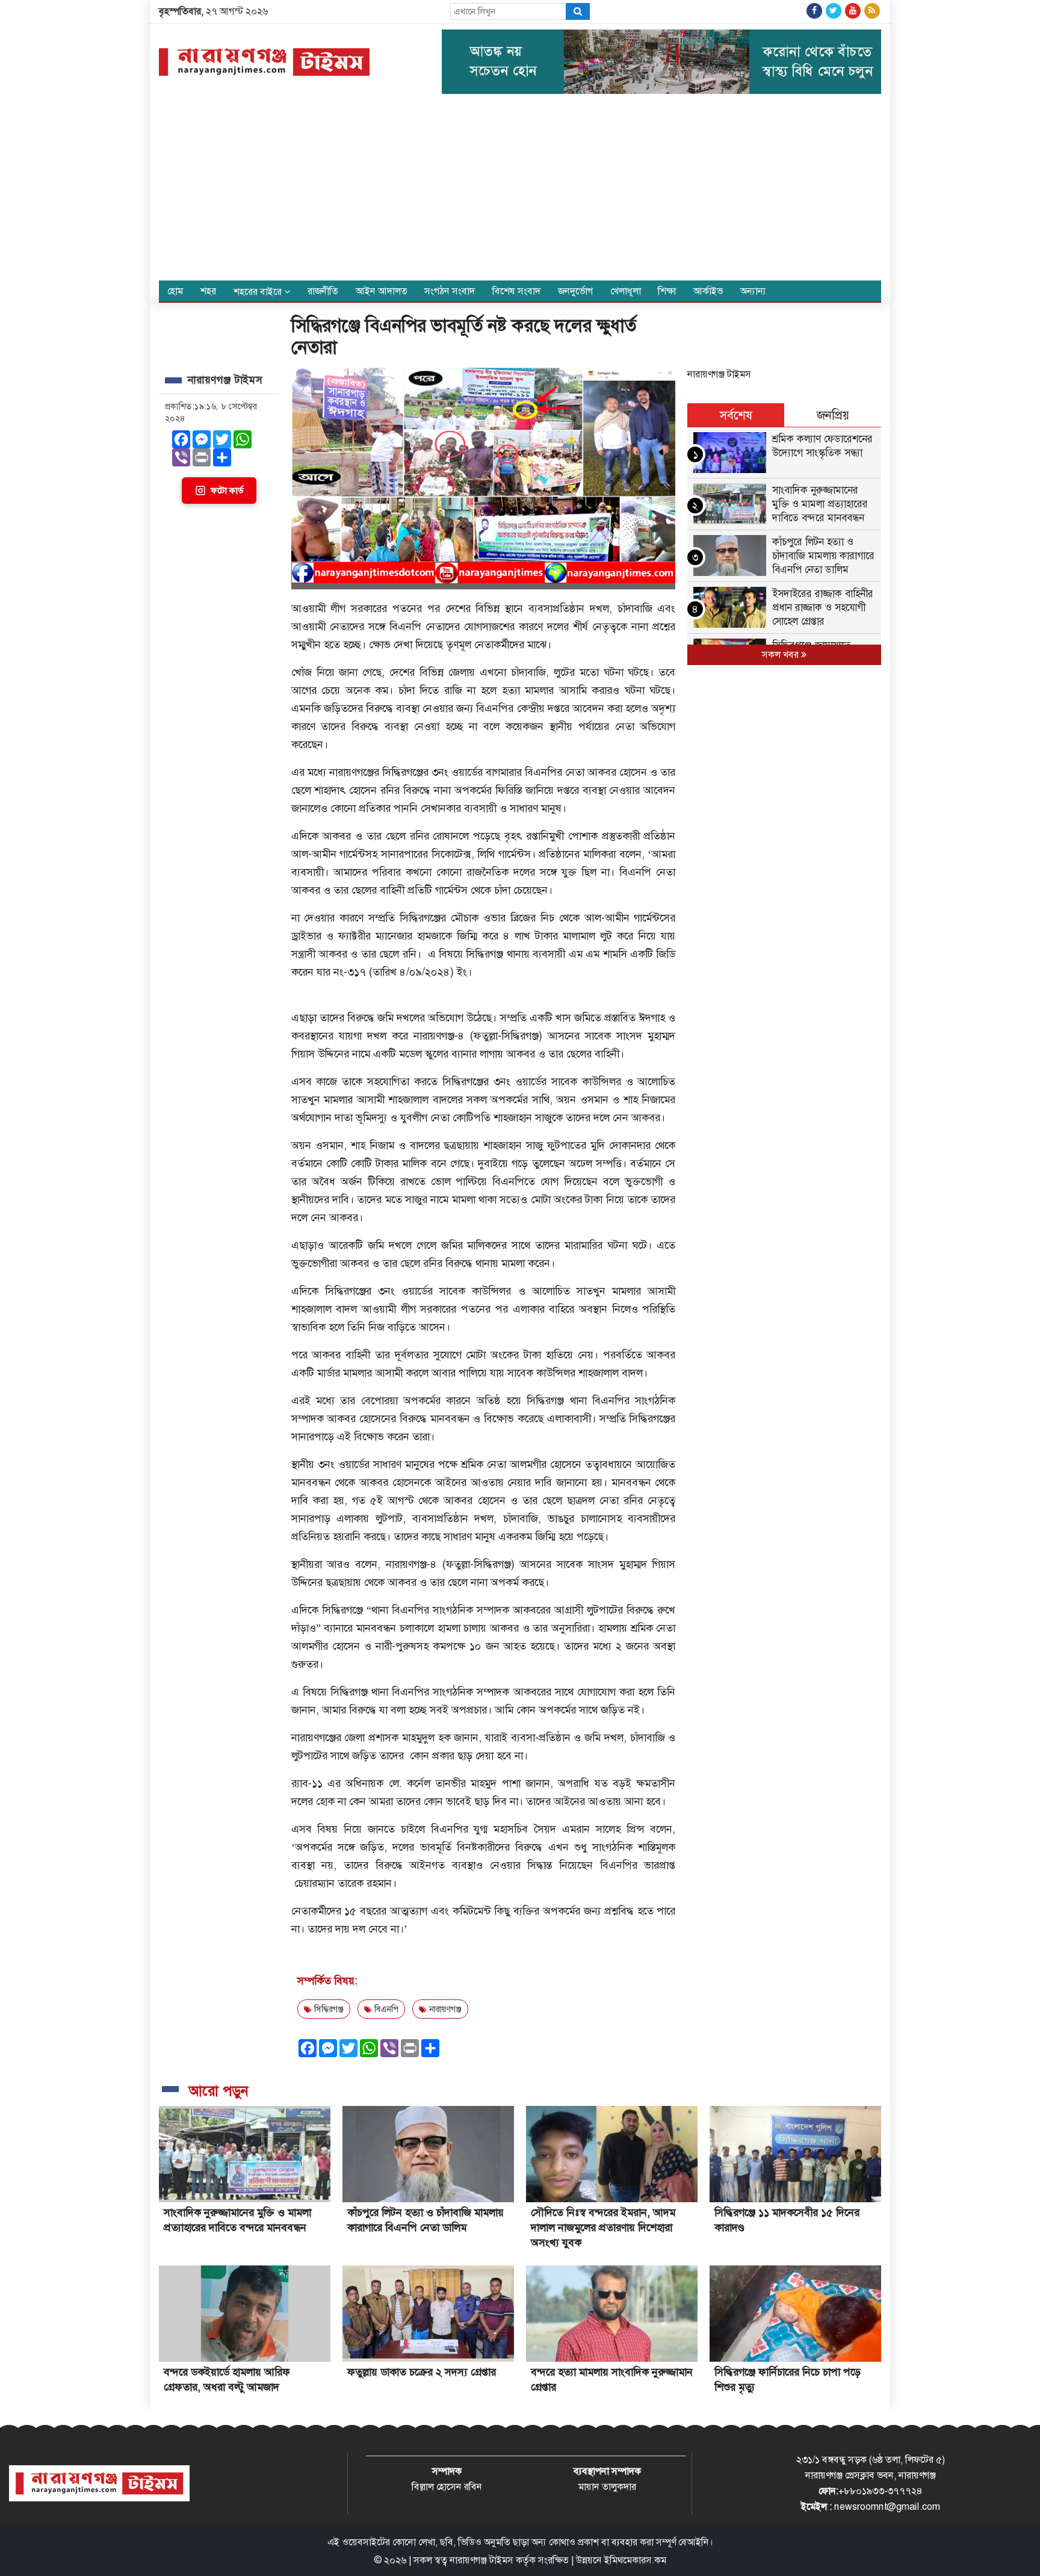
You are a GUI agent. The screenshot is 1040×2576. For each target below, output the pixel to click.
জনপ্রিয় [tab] (833, 415)
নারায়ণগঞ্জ (444, 2009)
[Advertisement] (520, 190)
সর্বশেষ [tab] (736, 415)
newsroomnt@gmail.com (887, 2506)
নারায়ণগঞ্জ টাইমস (719, 374)
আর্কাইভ (708, 291)
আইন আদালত (382, 291)
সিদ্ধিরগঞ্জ (328, 2009)
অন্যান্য (753, 291)
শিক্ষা (667, 291)
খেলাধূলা (626, 291)
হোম (175, 291)
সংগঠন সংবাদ (450, 291)
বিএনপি (385, 2009)
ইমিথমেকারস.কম (635, 2560)
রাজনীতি (323, 291)
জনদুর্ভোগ (575, 291)
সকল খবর (782, 655)
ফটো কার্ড (227, 491)
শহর (208, 291)
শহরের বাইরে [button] (259, 292)
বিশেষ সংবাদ (516, 291)
